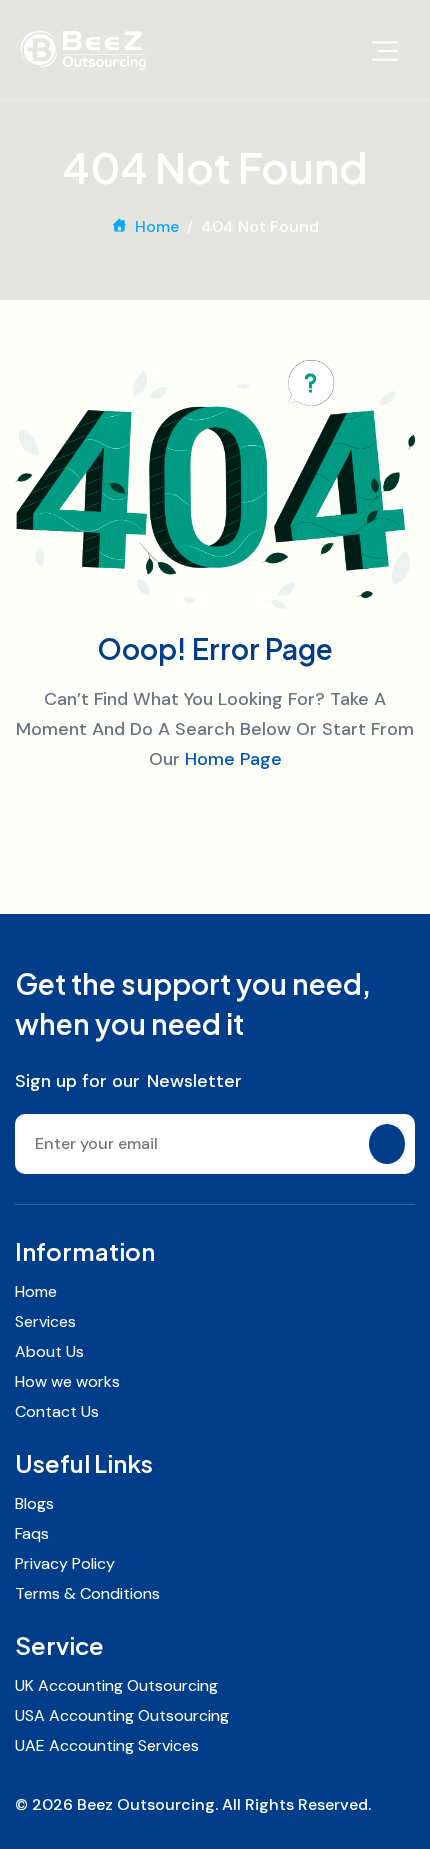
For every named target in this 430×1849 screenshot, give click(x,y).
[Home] (83, 50)
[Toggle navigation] (385, 50)
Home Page (233, 759)
